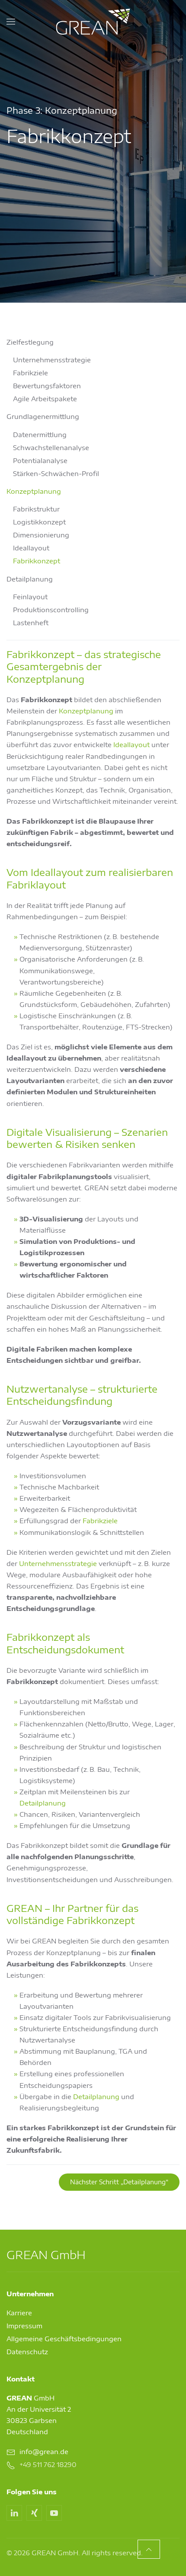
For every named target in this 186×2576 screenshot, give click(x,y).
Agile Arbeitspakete (45, 399)
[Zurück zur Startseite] (93, 22)
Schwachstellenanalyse (51, 447)
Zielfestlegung (30, 342)
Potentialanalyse (40, 460)
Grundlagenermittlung (43, 416)
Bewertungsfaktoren (47, 386)
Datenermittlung (40, 435)
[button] (11, 22)
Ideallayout (31, 548)
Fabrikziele (30, 373)
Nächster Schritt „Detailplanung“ (119, 2182)
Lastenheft (31, 623)
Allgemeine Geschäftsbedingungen (64, 2339)
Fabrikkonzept (37, 561)
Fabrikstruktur (36, 509)
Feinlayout (30, 597)
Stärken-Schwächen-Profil (56, 473)
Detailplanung (30, 579)
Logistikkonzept (39, 522)
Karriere (19, 2313)
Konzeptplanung (34, 491)
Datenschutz (27, 2352)
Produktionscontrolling (51, 610)
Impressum (24, 2326)
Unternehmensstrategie (52, 360)
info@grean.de (44, 2451)
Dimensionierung (41, 535)
